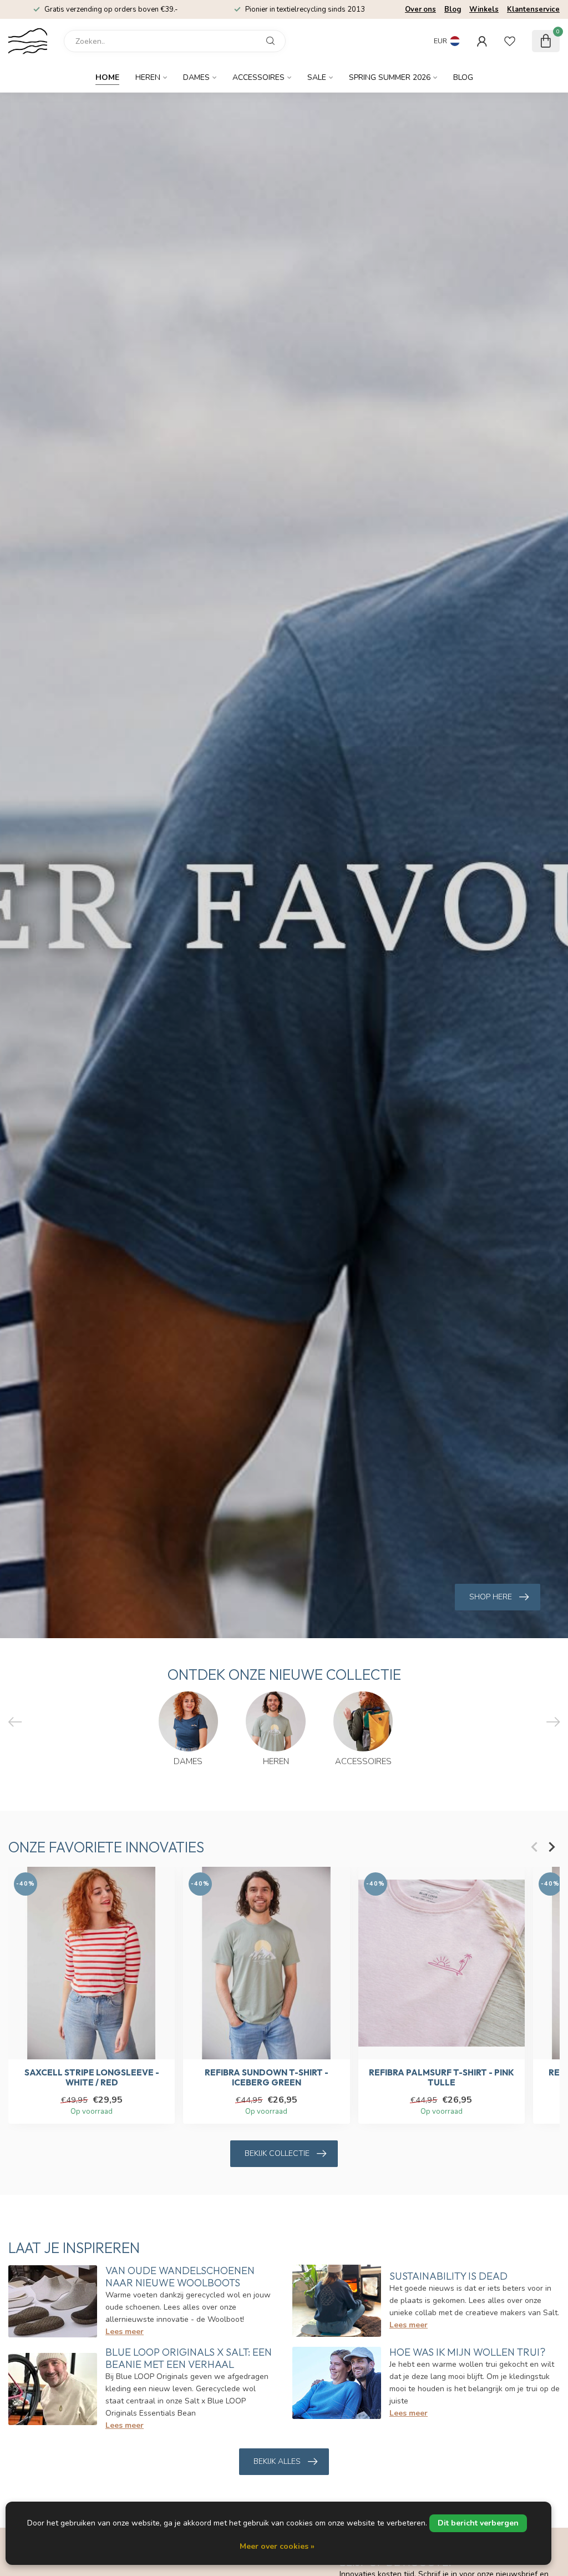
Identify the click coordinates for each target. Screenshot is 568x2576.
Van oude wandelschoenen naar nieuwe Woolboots (180, 2277)
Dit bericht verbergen (478, 2523)
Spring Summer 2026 (390, 77)
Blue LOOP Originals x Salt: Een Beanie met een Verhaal (189, 2358)
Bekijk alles (277, 2461)
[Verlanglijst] (510, 41)
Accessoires (258, 77)
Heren (148, 77)
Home (107, 77)
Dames (196, 77)
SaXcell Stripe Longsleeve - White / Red (92, 2077)
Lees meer (125, 2332)
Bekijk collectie (277, 2153)
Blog (453, 9)
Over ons (420, 9)
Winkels (484, 9)
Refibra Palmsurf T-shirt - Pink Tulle (442, 2077)
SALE (317, 77)
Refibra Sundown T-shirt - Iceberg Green (267, 2077)
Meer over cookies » (277, 2546)
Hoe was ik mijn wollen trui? (467, 2352)
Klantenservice (533, 9)
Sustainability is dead (448, 2276)
